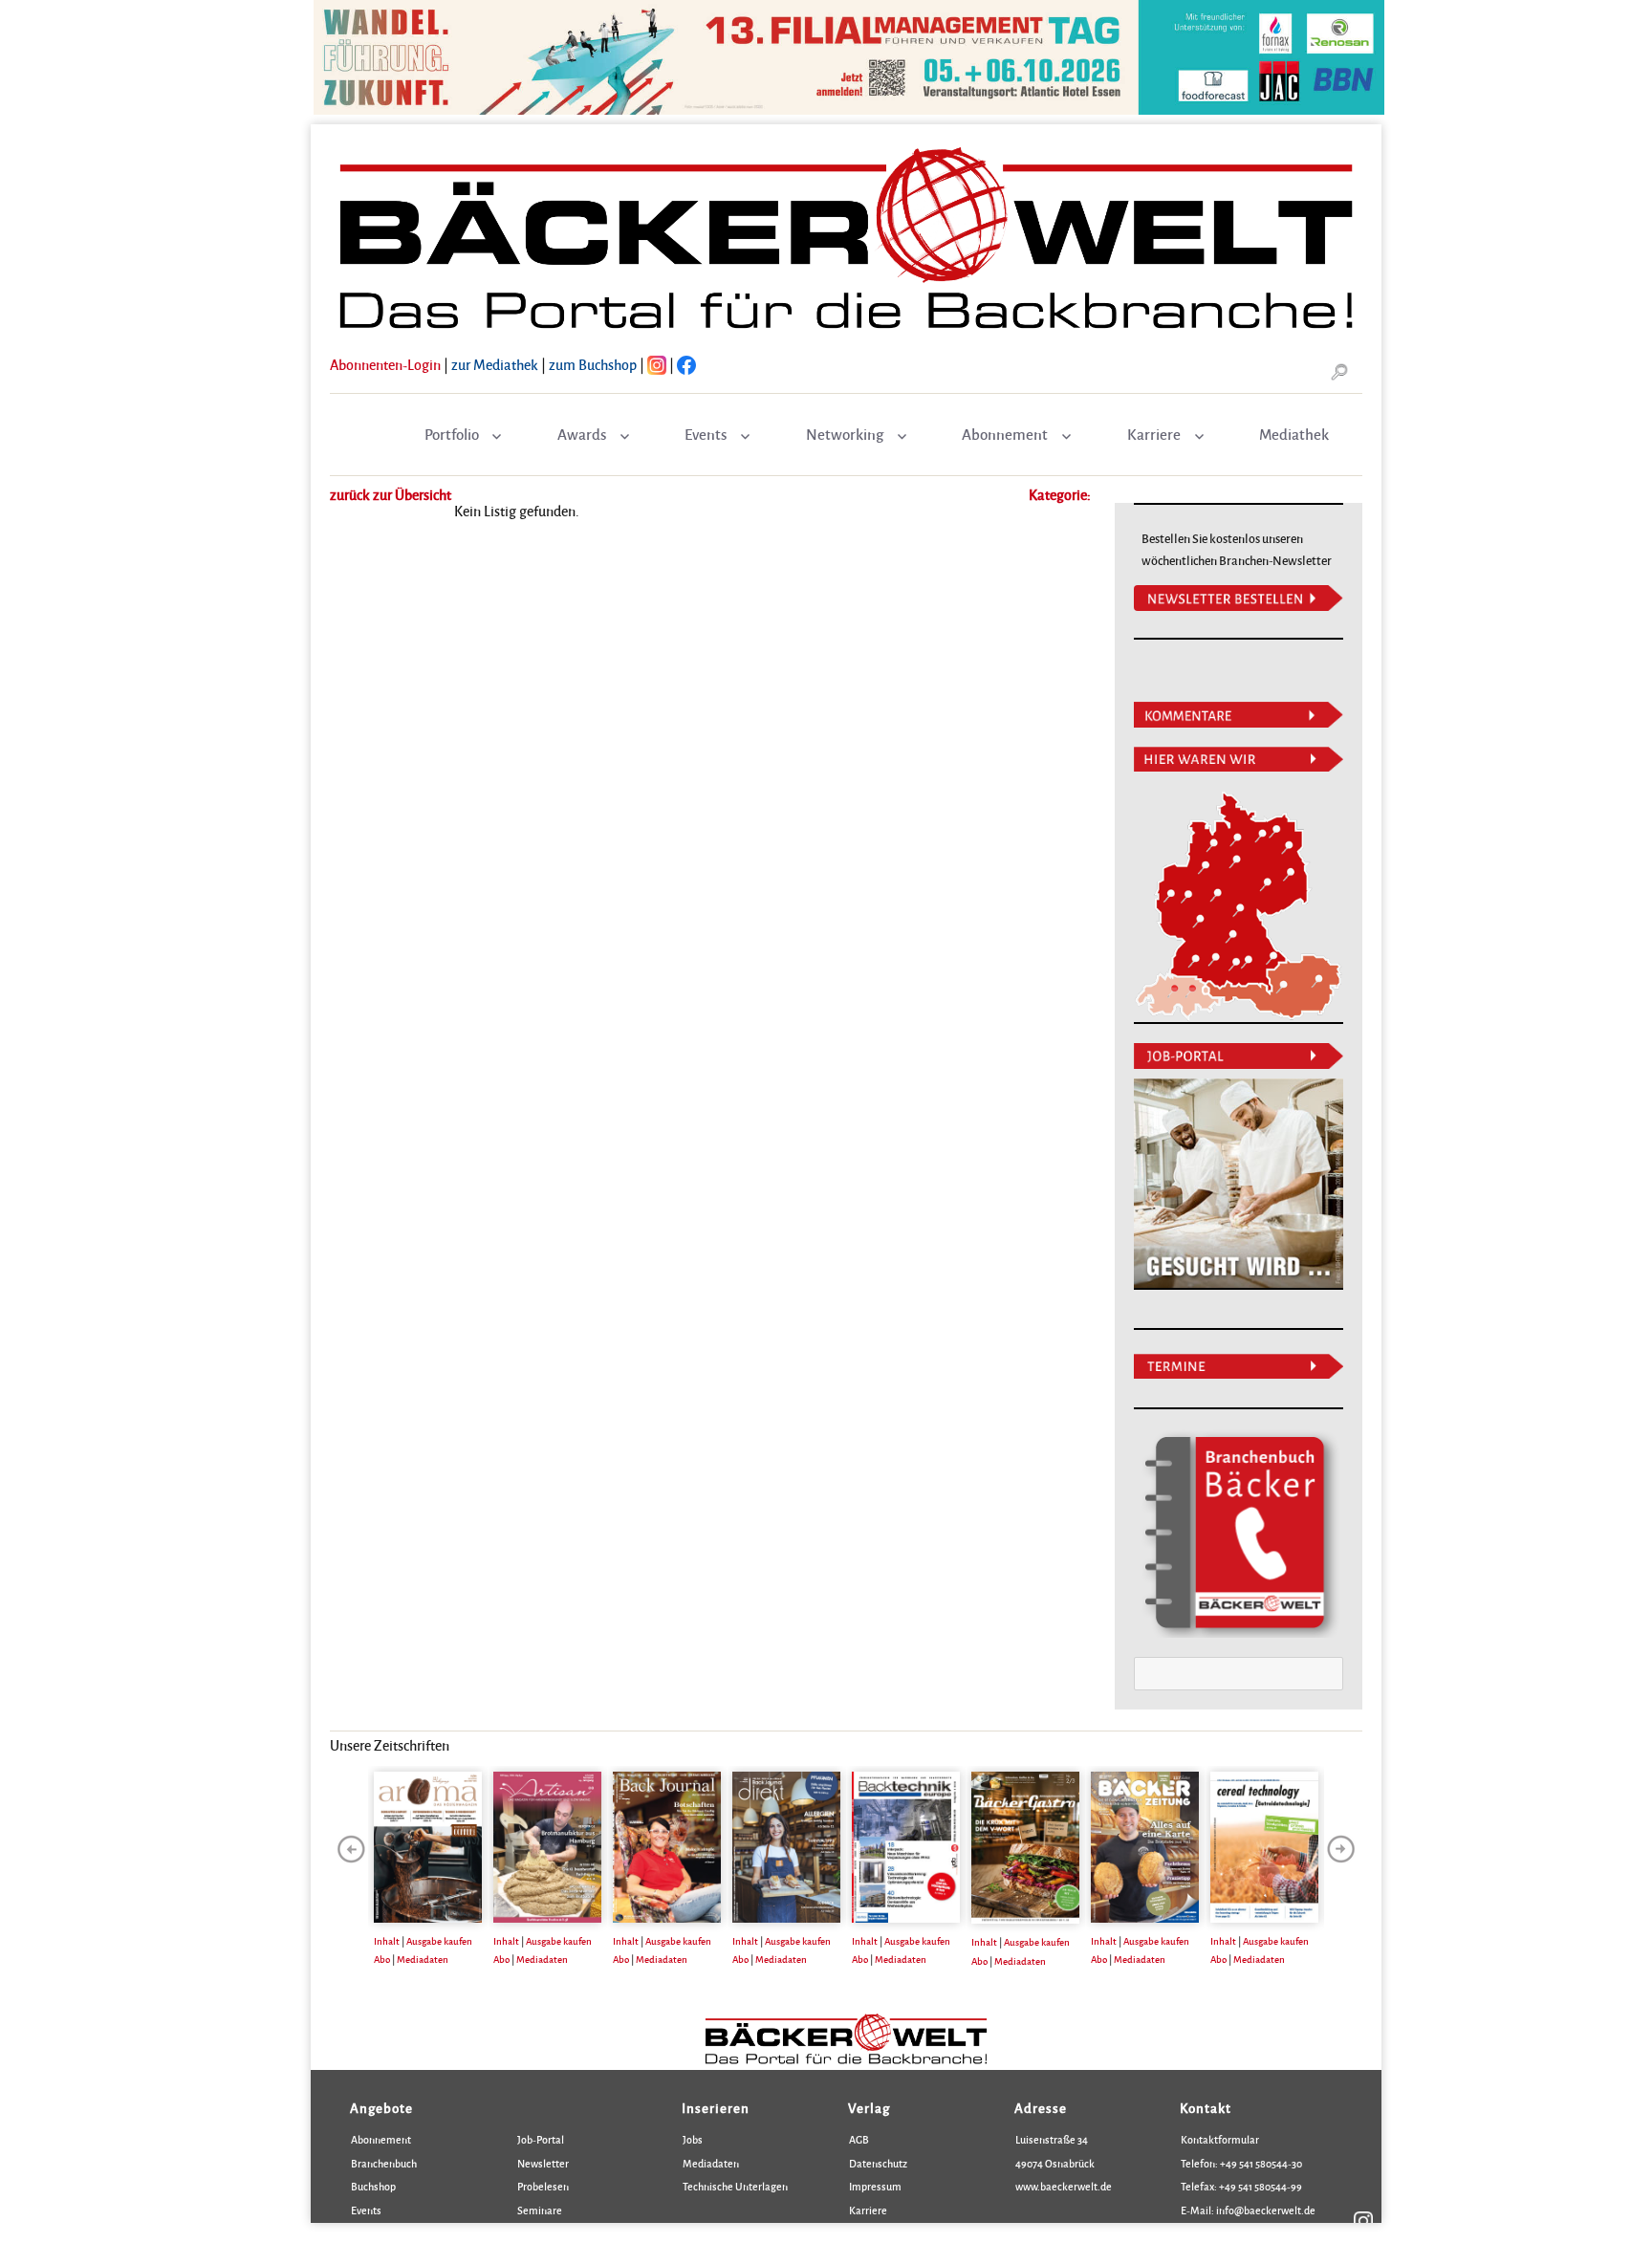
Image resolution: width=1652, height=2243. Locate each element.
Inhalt (387, 1941)
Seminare (540, 2210)
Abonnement (1005, 434)
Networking (845, 434)
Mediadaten (423, 1959)
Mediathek (1294, 434)
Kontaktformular (1220, 2139)
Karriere (1154, 434)
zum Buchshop (593, 364)
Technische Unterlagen (735, 2186)
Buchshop (373, 2186)
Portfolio (452, 434)
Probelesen (543, 2186)
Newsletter (543, 2163)
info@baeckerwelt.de (1265, 2210)
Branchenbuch (384, 2163)
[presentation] (351, 1849)
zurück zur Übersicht (391, 494)
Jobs (693, 2139)
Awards (582, 434)
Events (706, 434)
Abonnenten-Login (385, 364)
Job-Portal (541, 2139)
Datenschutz (878, 2163)
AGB (859, 2139)
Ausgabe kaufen (439, 1941)
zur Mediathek (495, 364)
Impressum (875, 2186)
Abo (382, 1959)
